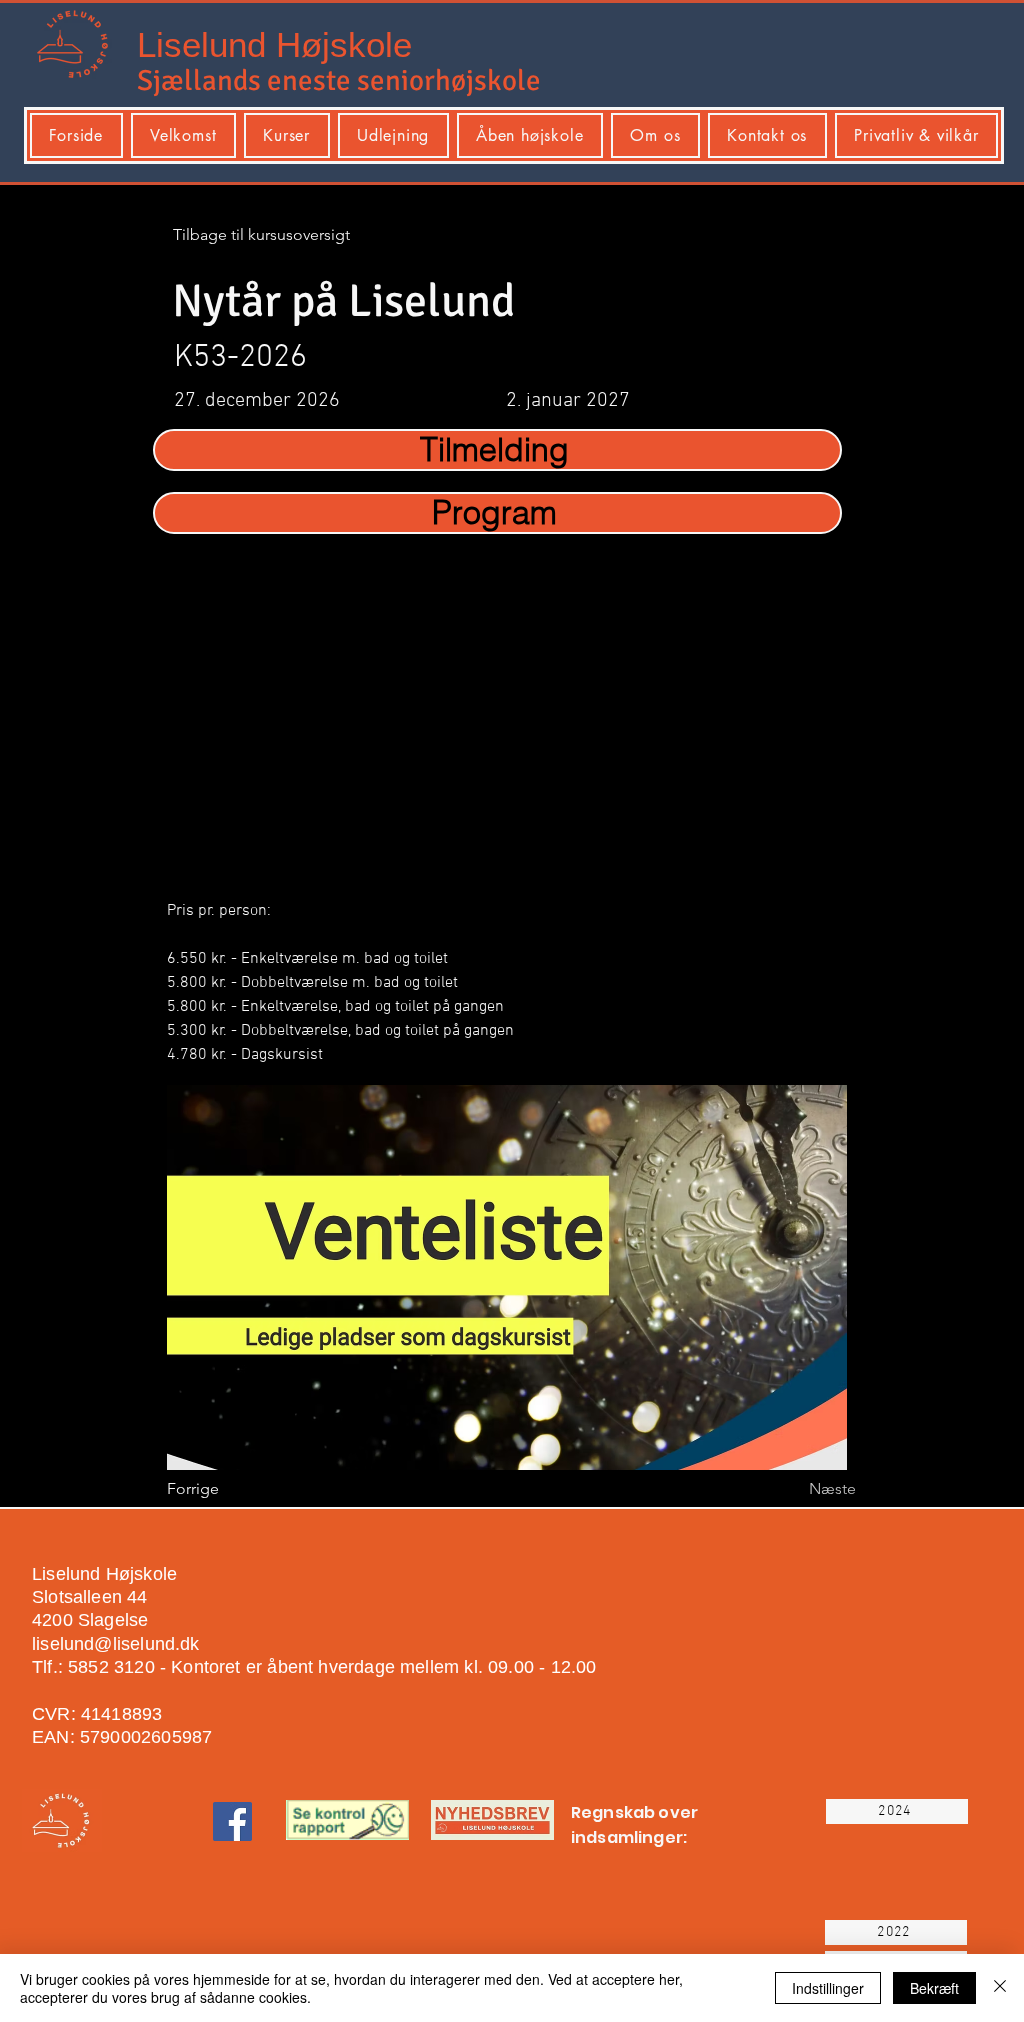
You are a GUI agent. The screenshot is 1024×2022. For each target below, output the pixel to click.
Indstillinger (828, 1988)
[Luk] (1000, 1988)
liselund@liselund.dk (116, 1644)
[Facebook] (232, 1821)
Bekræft (934, 1988)
